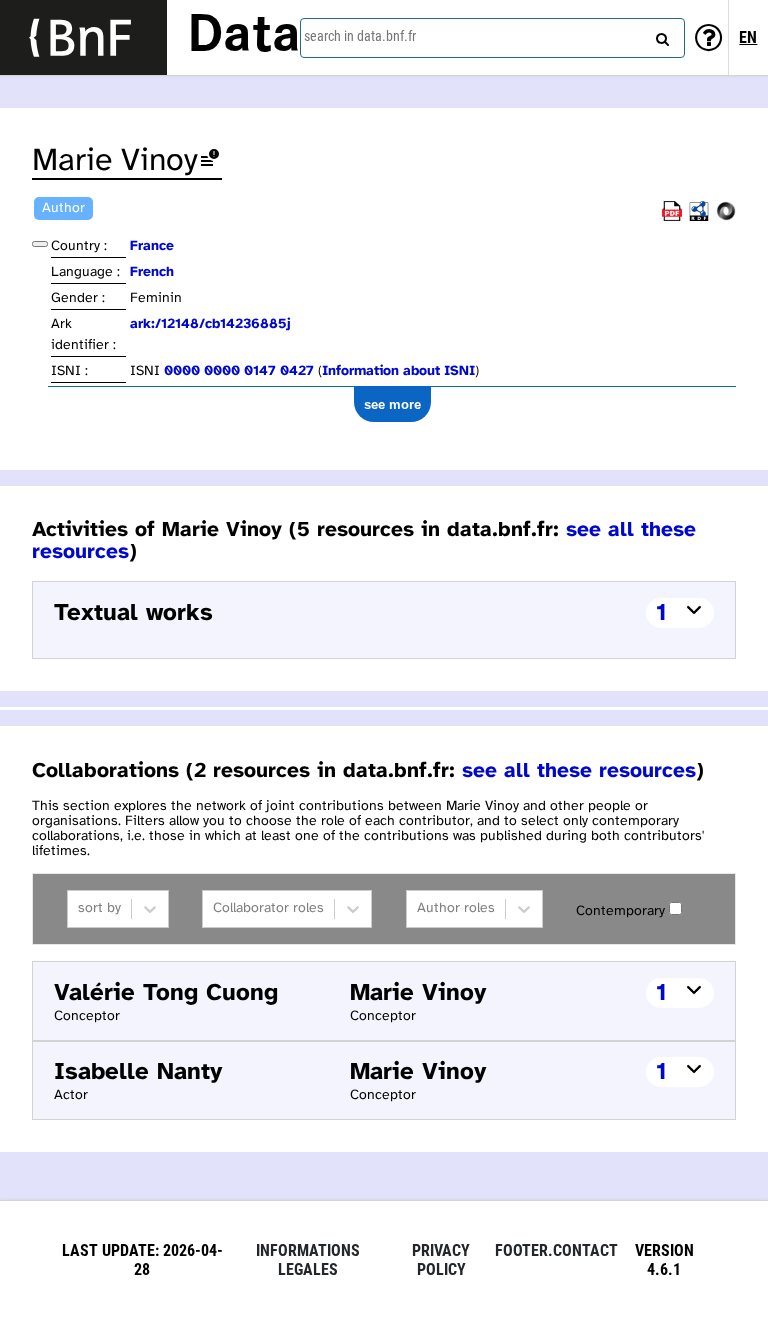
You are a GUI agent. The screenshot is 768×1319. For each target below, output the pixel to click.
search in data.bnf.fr (360, 36)
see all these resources (579, 771)
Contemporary (620, 911)
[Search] (660, 35)
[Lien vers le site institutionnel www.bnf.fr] (83, 37)
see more (392, 404)
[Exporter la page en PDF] (672, 217)
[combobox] (492, 38)
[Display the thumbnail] (40, 244)
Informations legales (308, 1260)
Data (244, 37)
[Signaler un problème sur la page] (210, 161)
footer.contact (556, 1250)
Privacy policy (441, 1260)
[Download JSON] (726, 217)
